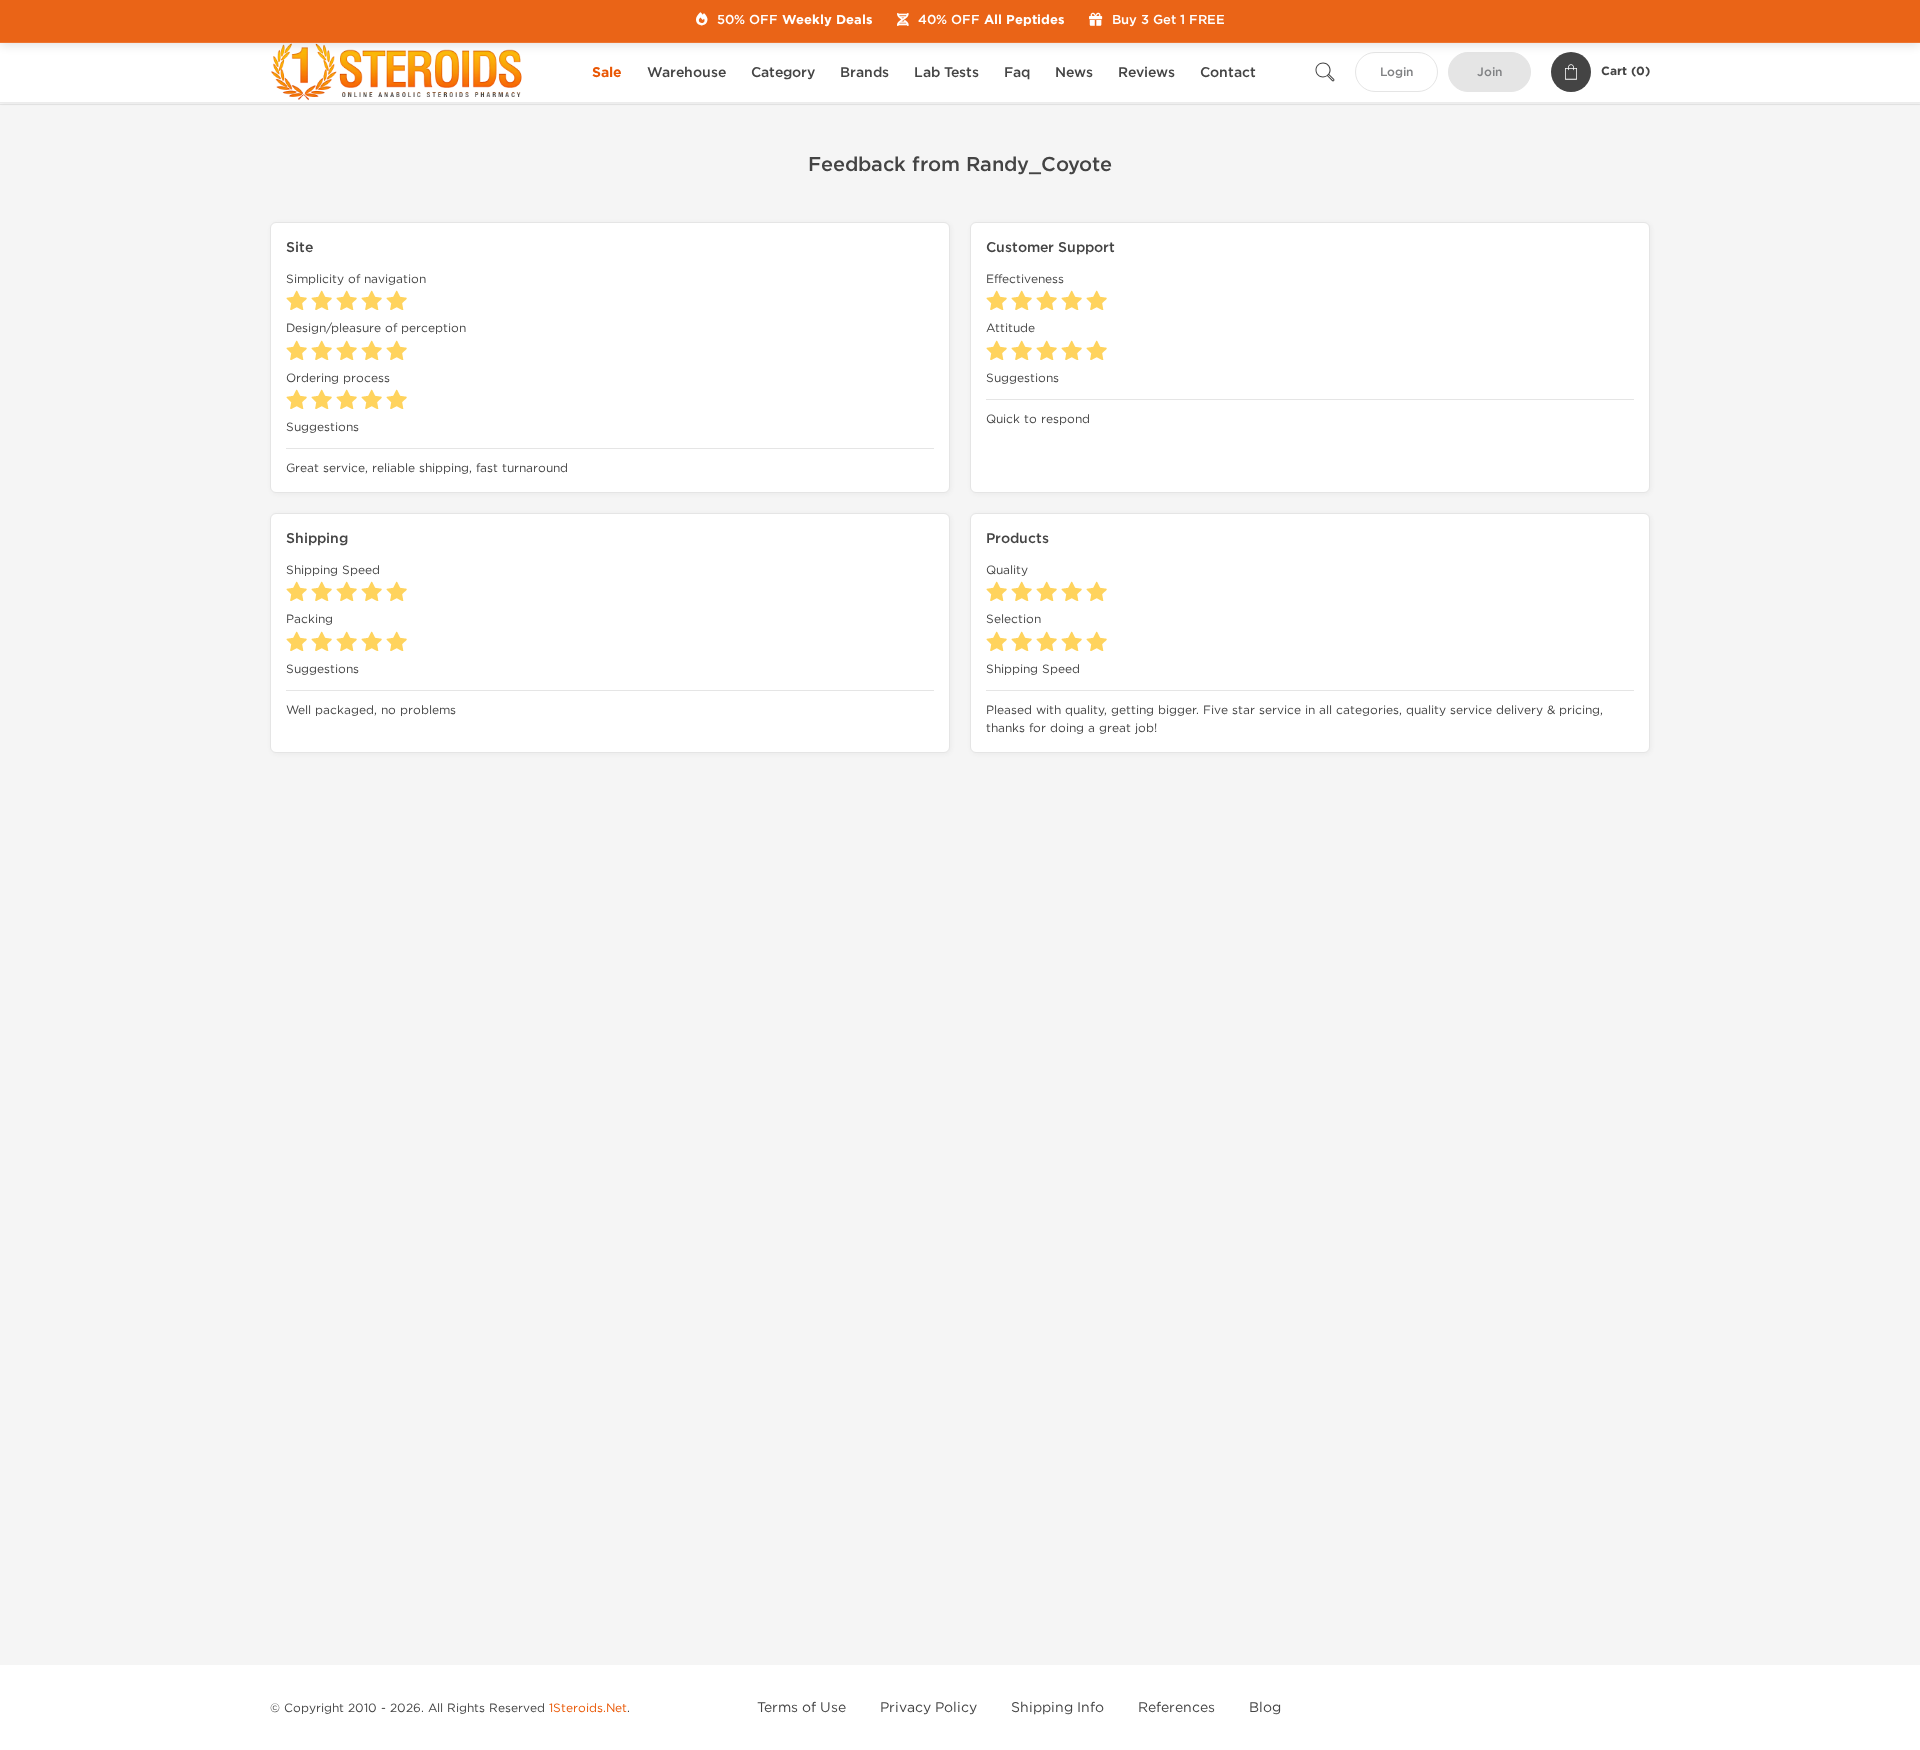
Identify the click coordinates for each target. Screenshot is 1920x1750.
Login (1396, 72)
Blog (1265, 1707)
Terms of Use (801, 1707)
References (1176, 1707)
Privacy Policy (928, 1707)
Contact (1228, 72)
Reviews (1146, 72)
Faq (1017, 72)
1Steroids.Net (588, 1708)
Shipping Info (1057, 1707)
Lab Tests (946, 72)
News (1074, 72)
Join (1489, 72)
